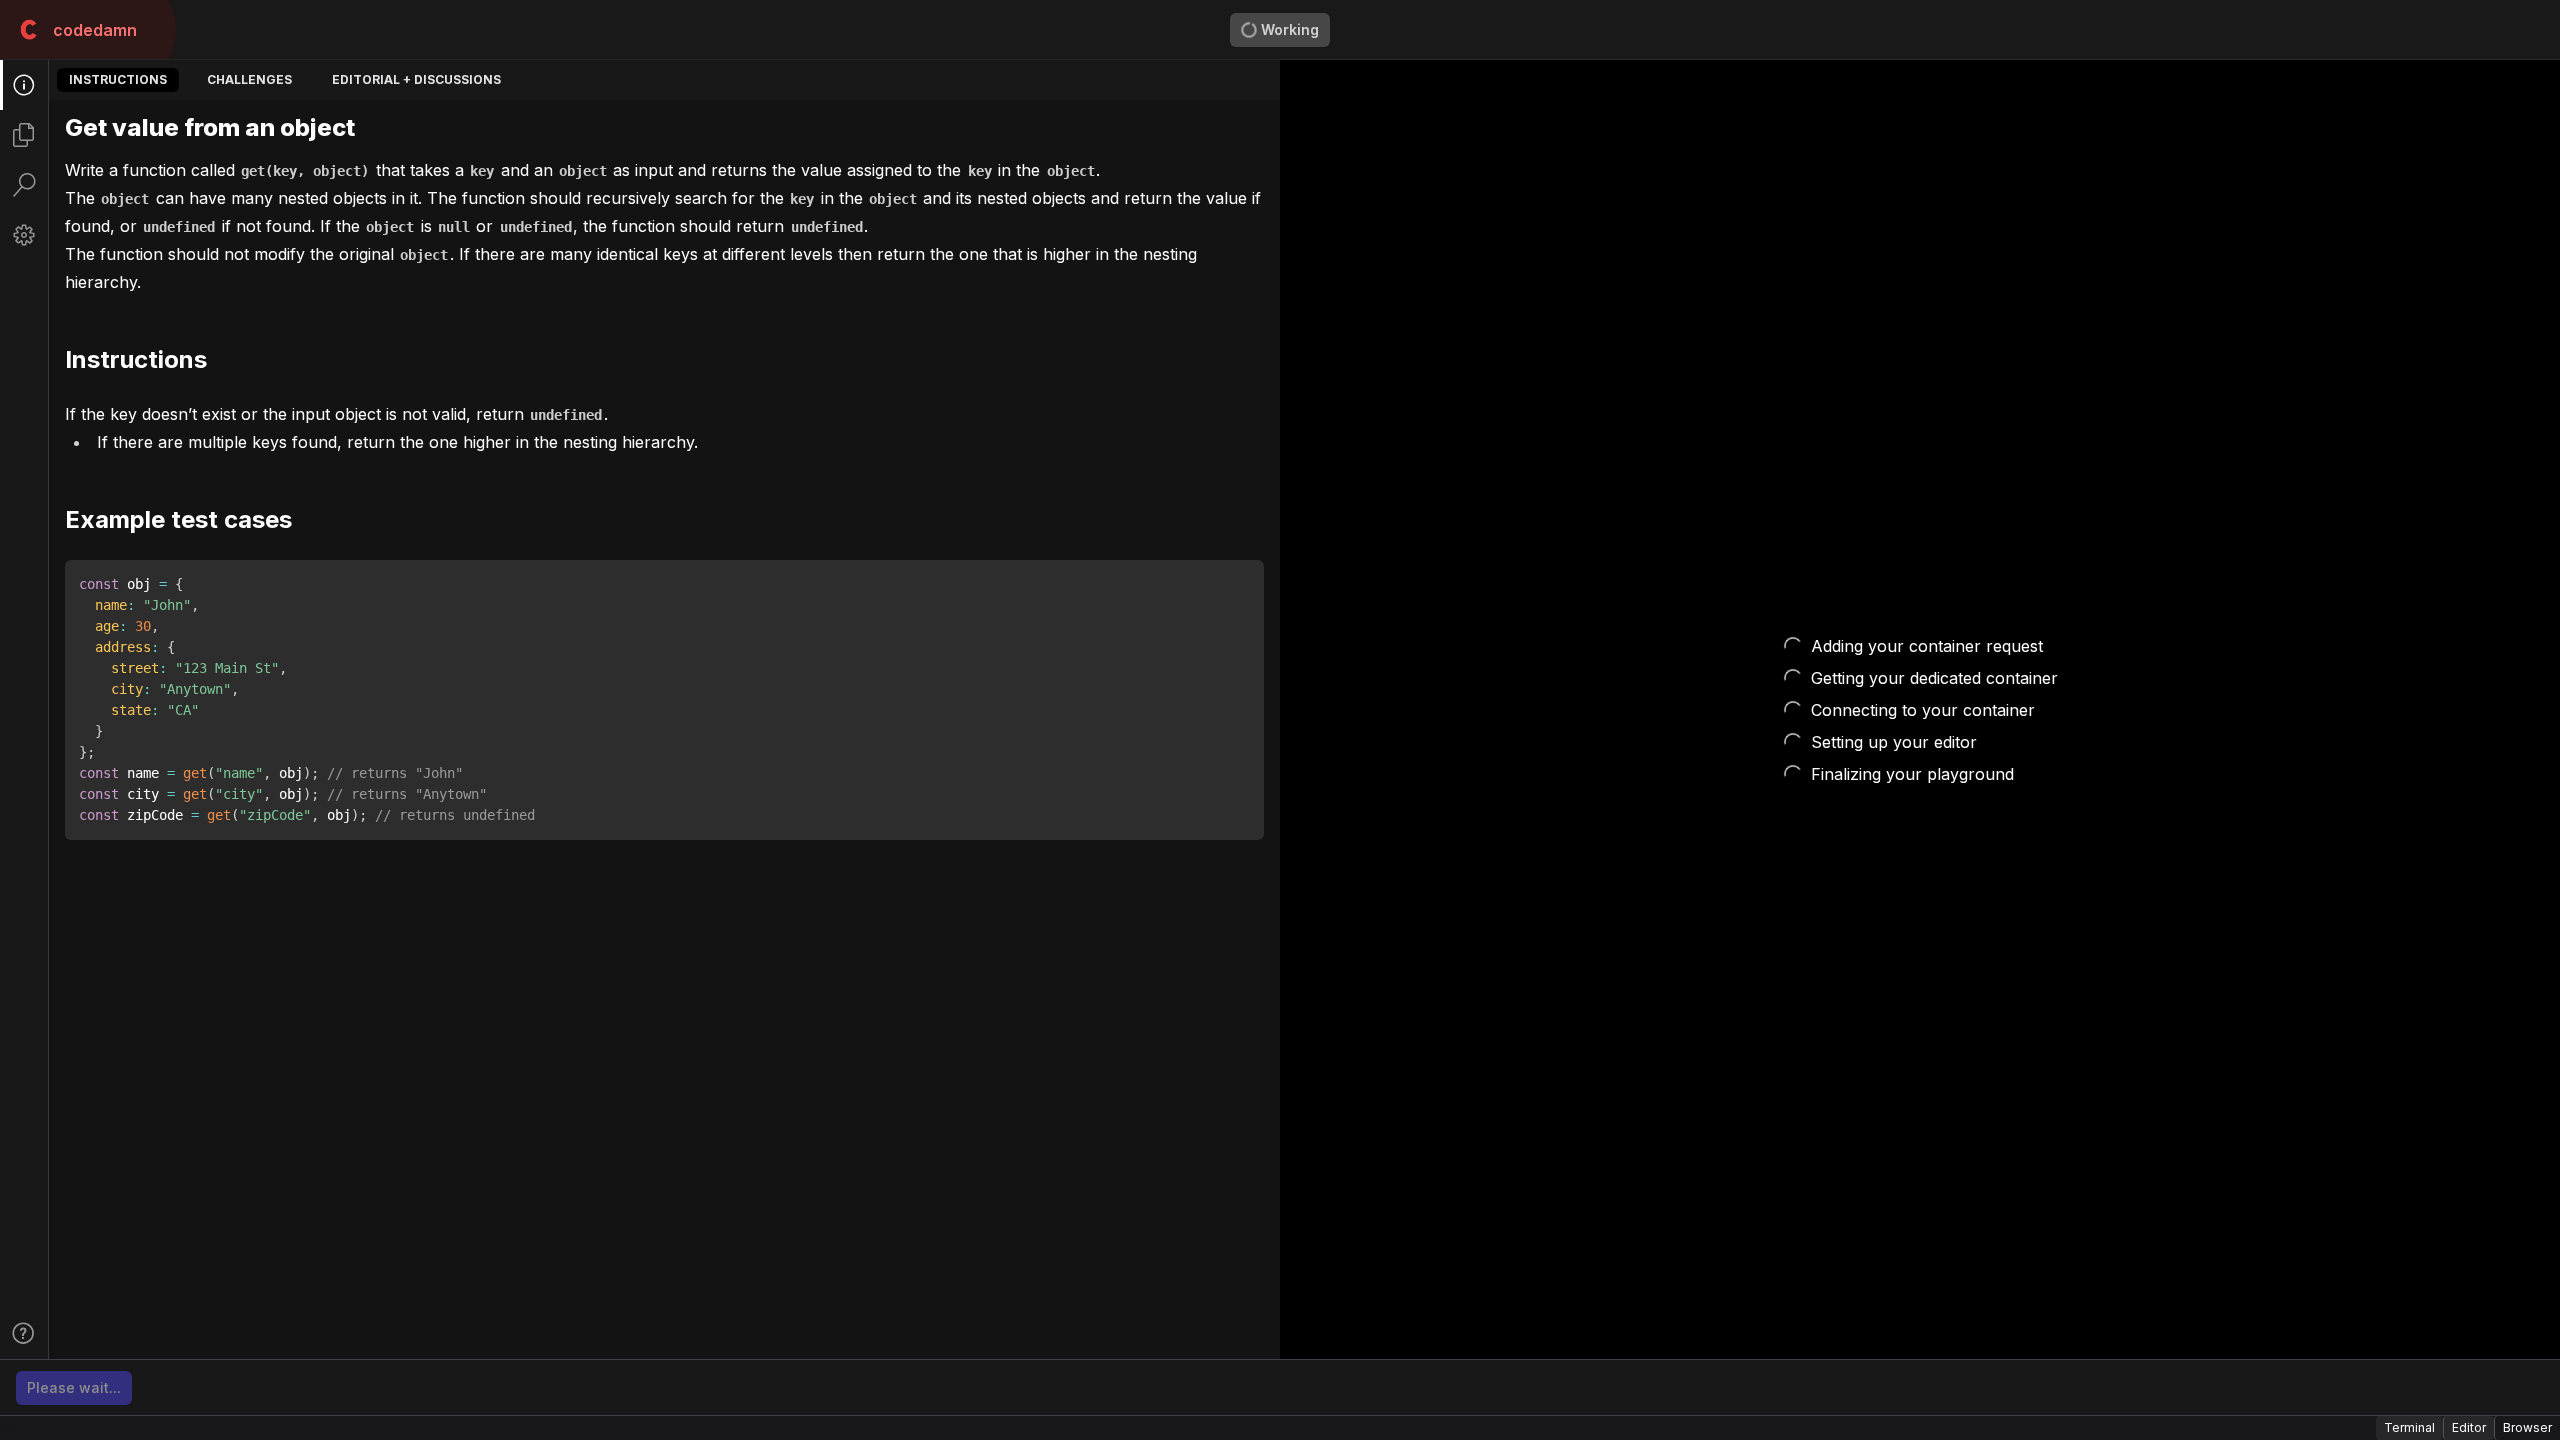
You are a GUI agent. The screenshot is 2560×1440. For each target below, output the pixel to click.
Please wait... (74, 1387)
